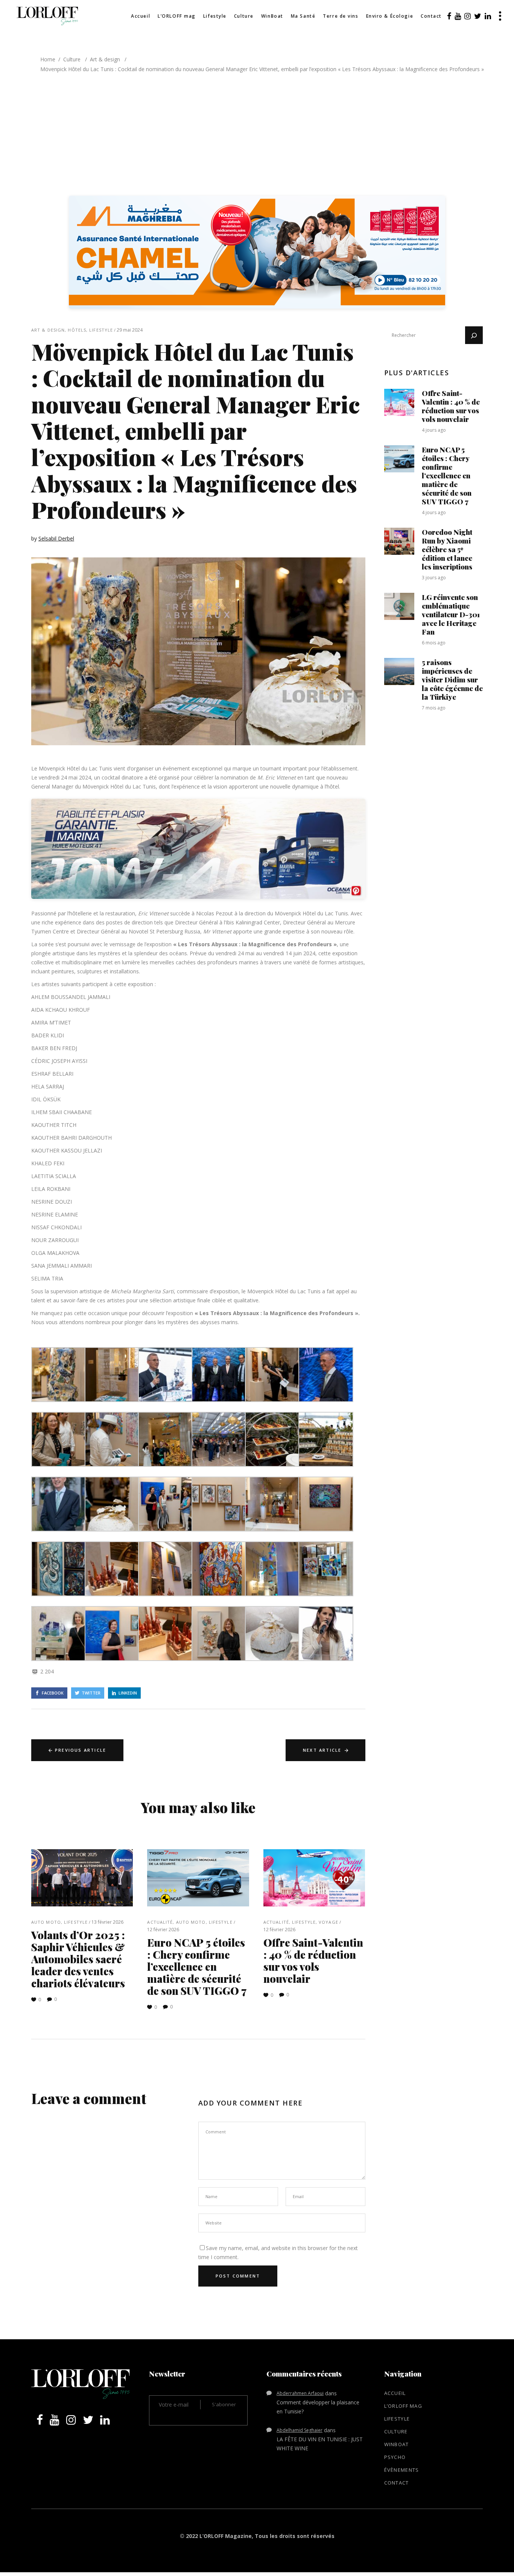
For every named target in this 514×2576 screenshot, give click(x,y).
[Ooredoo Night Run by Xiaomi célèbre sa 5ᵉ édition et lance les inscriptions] (399, 541)
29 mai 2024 (130, 330)
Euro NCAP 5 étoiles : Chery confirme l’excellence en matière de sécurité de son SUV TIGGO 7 (197, 1966)
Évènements (402, 2470)
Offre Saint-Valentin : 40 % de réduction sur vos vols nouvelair (313, 1960)
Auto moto (46, 1922)
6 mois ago (434, 643)
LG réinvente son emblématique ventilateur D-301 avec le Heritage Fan (451, 614)
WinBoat (397, 2444)
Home (48, 59)
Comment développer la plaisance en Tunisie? (318, 2407)
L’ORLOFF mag (403, 2406)
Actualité (160, 1922)
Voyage (328, 1922)
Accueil (395, 2393)
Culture (72, 59)
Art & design (105, 59)
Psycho (395, 2457)
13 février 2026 (107, 1922)
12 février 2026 (163, 1930)
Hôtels (77, 330)
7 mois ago (434, 708)
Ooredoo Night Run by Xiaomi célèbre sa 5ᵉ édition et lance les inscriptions (447, 549)
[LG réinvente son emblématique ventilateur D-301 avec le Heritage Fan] (399, 606)
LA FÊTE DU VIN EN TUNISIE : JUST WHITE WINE (320, 2444)
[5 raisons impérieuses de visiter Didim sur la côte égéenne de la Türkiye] (399, 671)
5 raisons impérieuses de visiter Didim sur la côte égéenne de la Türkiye (452, 679)
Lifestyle (101, 330)
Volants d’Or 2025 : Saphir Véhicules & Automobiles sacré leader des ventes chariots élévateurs (78, 1959)
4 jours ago (434, 430)
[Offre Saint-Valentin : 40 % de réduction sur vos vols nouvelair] (314, 1878)
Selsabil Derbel (56, 538)
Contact (397, 2483)
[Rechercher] (474, 335)
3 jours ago (434, 578)
